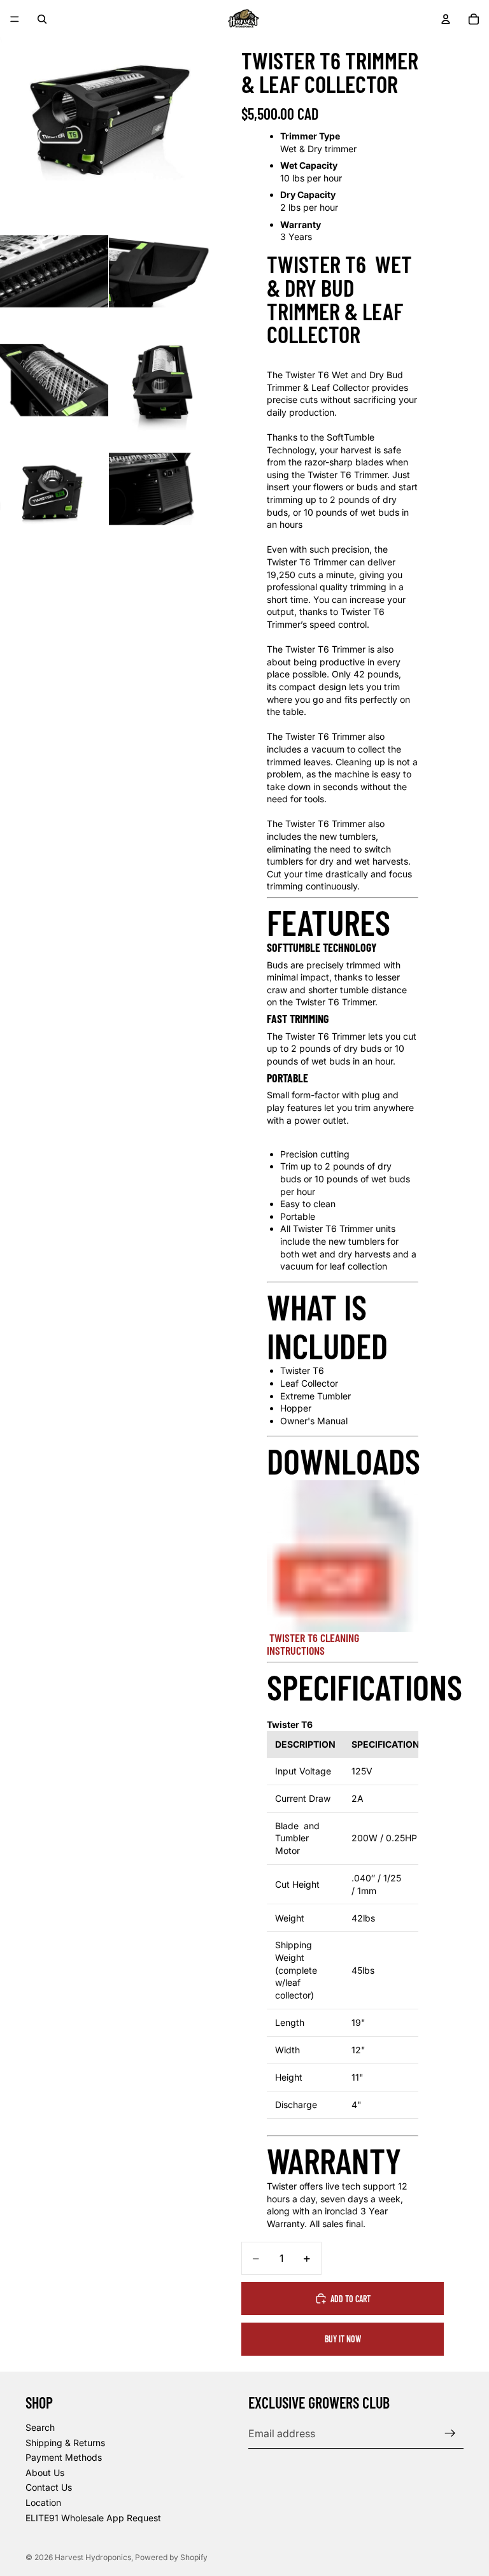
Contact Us (49, 2487)
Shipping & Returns (65, 2442)
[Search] (42, 19)
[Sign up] (450, 2433)
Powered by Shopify (171, 2557)
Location (43, 2502)
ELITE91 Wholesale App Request (93, 2517)
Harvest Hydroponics (93, 2557)
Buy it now (343, 2339)
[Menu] (15, 19)
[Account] (446, 19)
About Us (45, 2473)
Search (40, 2427)
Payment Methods (64, 2457)
